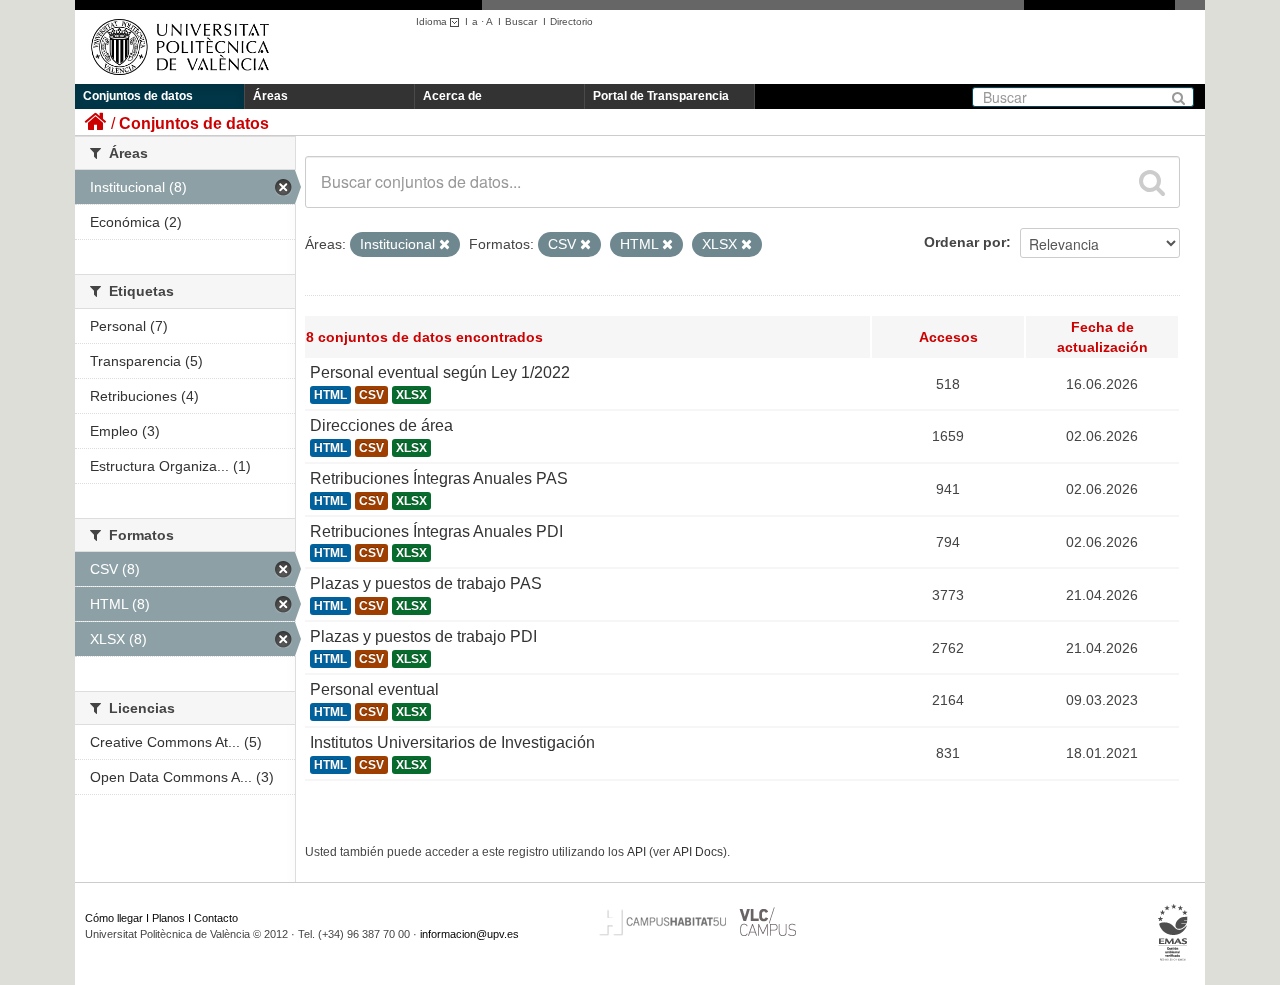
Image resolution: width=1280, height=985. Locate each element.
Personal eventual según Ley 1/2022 (440, 372)
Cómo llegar (114, 918)
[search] (1152, 182)
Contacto (216, 918)
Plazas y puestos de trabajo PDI (423, 636)
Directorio (571, 21)
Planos (168, 918)
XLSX (411, 395)
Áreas (270, 96)
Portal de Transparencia (661, 96)
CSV (371, 395)
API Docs (698, 852)
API (636, 852)
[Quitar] (444, 245)
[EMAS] (1173, 932)
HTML (330, 395)
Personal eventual (374, 689)
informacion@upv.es (469, 934)
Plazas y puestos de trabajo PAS (426, 583)
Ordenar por (965, 242)
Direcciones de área (381, 425)
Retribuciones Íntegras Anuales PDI (436, 531)
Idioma (433, 21)
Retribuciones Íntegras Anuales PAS (439, 478)
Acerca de (452, 96)
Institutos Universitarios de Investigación (452, 742)
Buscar (521, 21)
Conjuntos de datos (138, 96)
